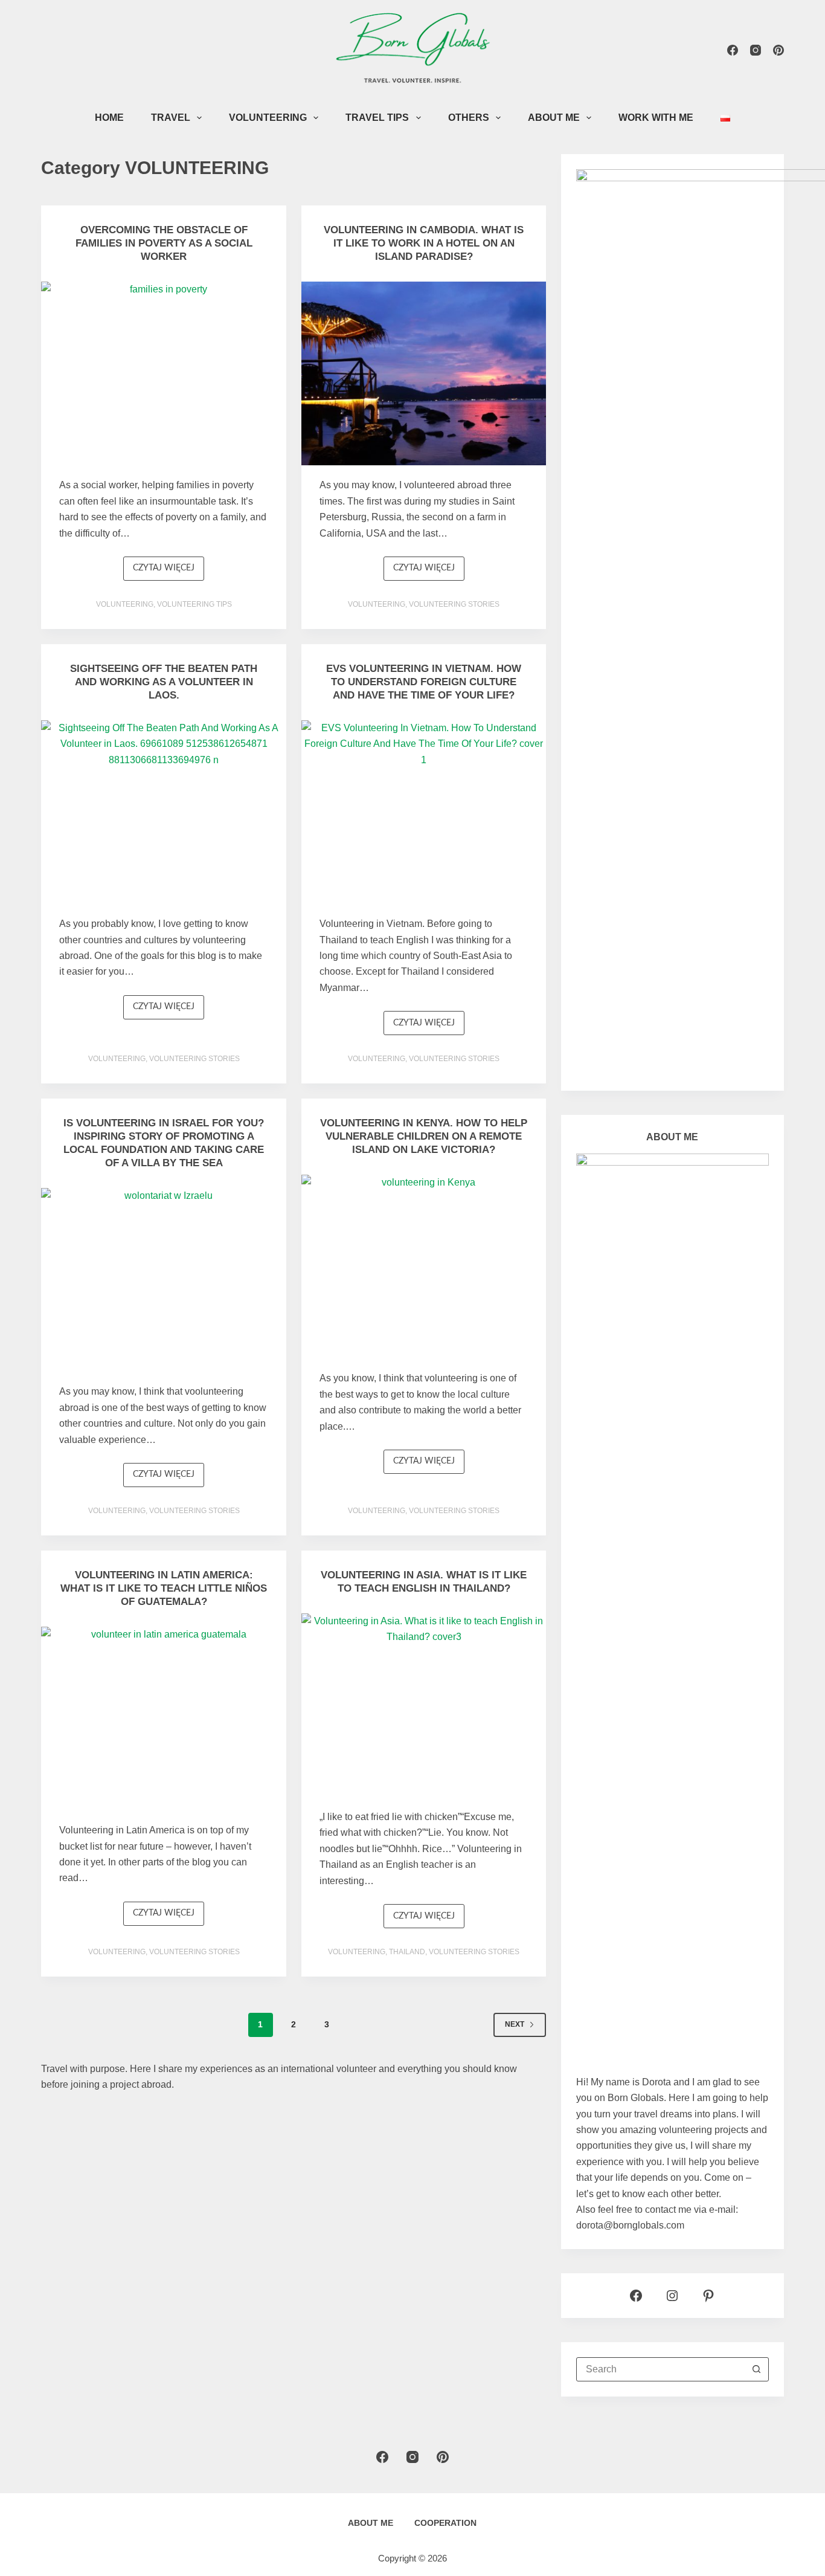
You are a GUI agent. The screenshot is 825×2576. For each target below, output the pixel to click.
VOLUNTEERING (268, 118)
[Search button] (757, 2369)
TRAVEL (171, 118)
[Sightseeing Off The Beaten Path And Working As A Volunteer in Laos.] (164, 812)
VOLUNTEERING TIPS (194, 604)
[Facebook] (733, 50)
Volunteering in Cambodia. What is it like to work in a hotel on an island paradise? (424, 243)
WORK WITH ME (656, 118)
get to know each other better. (659, 2194)
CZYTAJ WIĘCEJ (169, 572)
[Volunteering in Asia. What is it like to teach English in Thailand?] (424, 1705)
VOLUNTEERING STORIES (454, 604)
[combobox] (661, 2369)
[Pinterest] (778, 50)
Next (515, 2024)
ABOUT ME (554, 118)
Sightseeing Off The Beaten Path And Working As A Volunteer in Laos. (164, 682)
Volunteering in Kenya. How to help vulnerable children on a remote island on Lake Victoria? (424, 1136)
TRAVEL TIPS (377, 118)
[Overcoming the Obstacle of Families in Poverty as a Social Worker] (164, 373)
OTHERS (469, 118)
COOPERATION (445, 2523)
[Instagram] (756, 50)
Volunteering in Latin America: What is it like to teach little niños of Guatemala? (164, 1588)
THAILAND (407, 1952)
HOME (109, 118)
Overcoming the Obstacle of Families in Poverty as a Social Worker (164, 243)
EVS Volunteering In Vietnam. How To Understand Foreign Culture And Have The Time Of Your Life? (424, 682)
